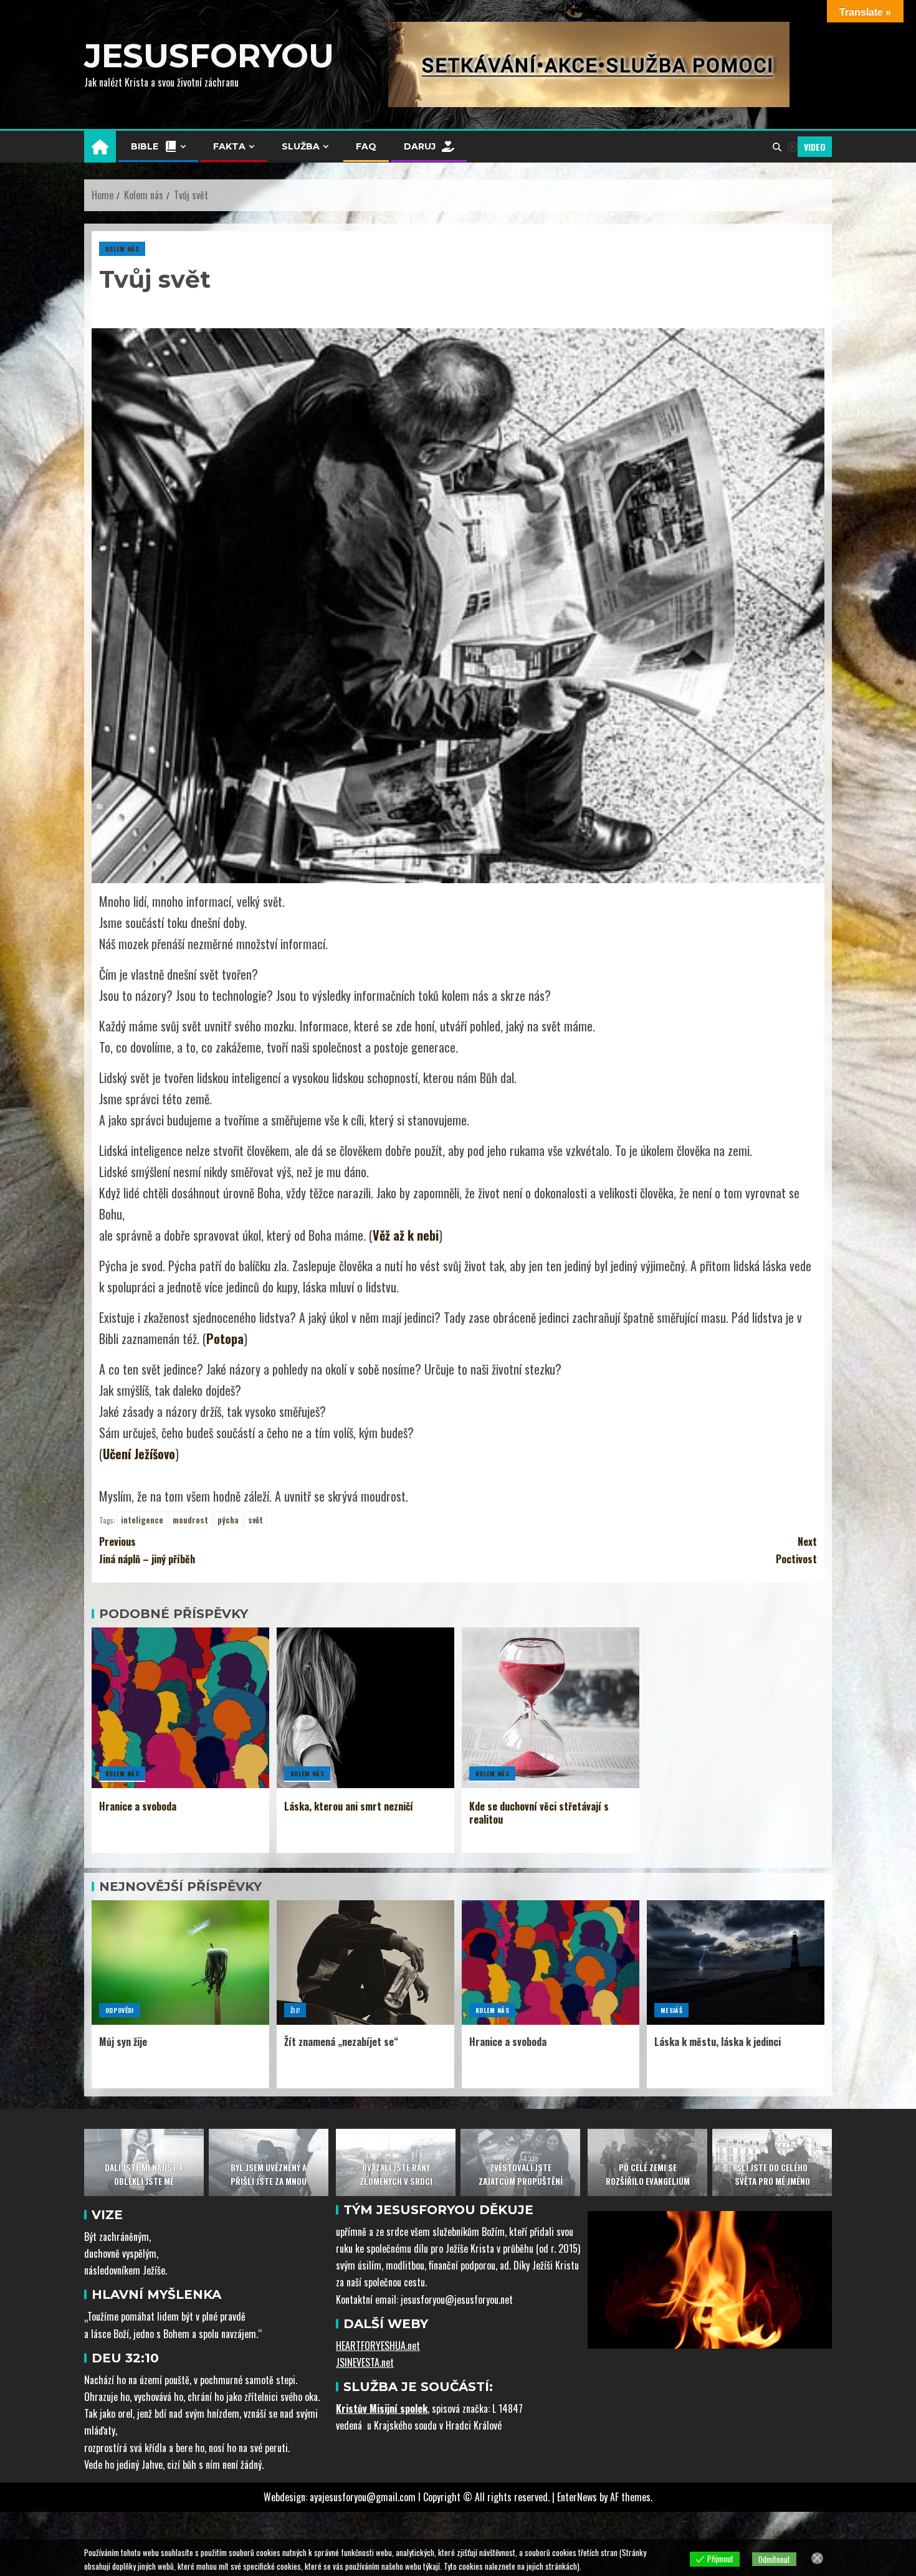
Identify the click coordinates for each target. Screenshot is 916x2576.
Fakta (229, 146)
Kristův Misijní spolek (382, 2408)
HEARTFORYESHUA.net (378, 2346)
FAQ (366, 146)
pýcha (228, 1520)
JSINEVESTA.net (365, 2362)
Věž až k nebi (406, 1235)
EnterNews (577, 2497)
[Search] (777, 147)
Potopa (225, 1338)
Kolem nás (122, 249)
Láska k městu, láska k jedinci (718, 2042)
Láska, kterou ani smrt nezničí (349, 1806)
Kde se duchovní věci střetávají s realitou (539, 1813)
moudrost (190, 1520)
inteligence (142, 1520)
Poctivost (796, 1550)
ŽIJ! (295, 2010)
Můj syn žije (123, 2042)
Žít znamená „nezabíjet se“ (341, 2042)
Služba (301, 146)
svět (255, 1520)
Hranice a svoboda (138, 1806)
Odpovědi (120, 2010)
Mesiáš (671, 2010)
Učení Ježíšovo (139, 1454)
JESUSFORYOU (209, 56)
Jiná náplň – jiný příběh (147, 1550)
